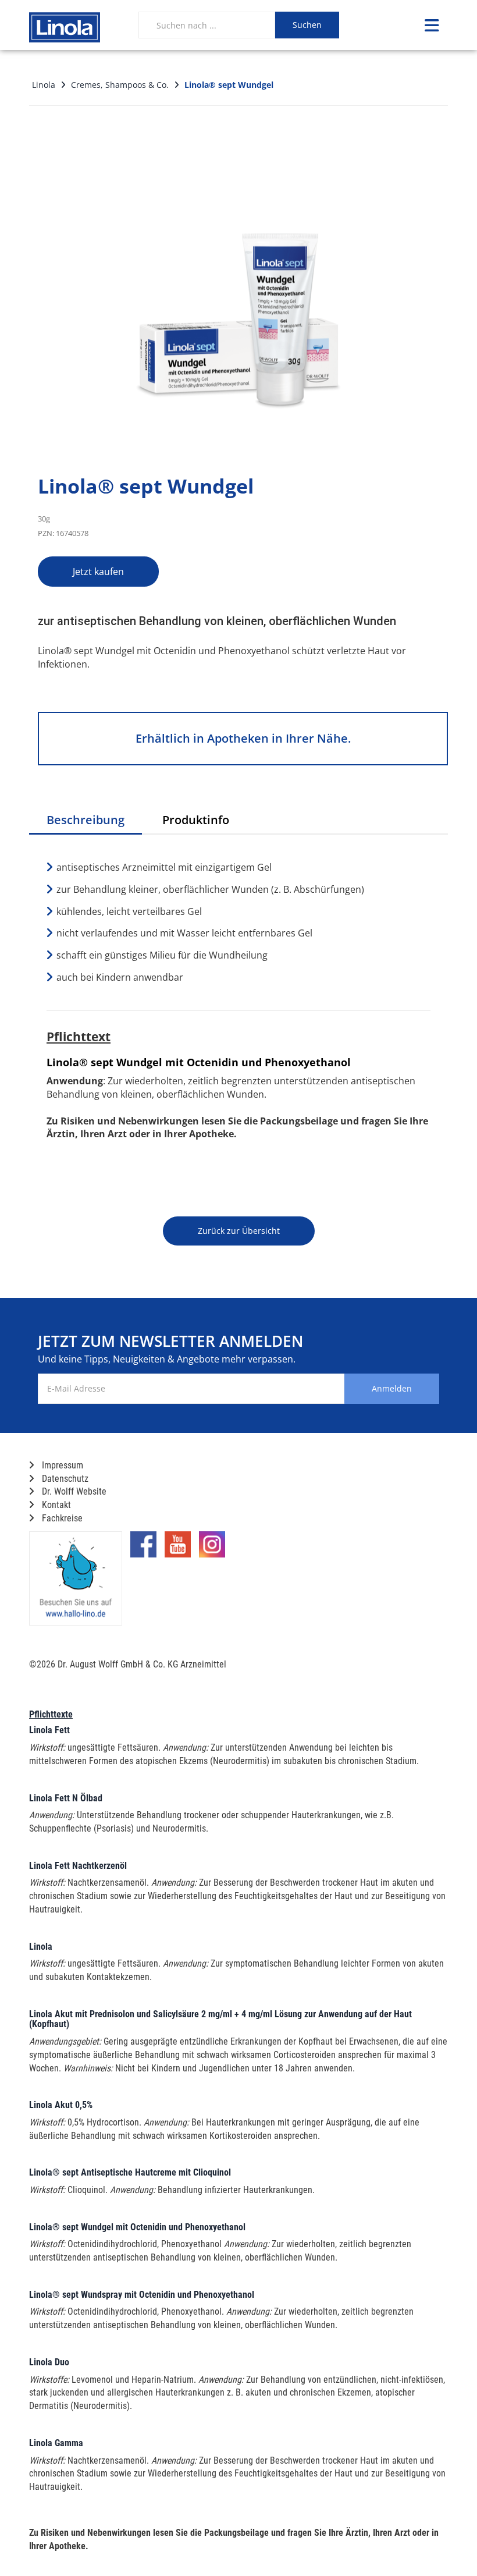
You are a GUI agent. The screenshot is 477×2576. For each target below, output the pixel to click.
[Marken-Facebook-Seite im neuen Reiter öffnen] (143, 1549)
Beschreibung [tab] (86, 820)
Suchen (307, 25)
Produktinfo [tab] (196, 820)
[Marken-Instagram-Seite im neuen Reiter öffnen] (212, 1549)
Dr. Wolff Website (73, 1491)
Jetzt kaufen (98, 572)
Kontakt (55, 1505)
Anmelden (392, 1388)
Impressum (61, 1465)
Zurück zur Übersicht (239, 1231)
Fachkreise (61, 1518)
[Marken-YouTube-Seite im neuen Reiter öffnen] (178, 1549)
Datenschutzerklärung (384, 1437)
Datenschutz (64, 1479)
